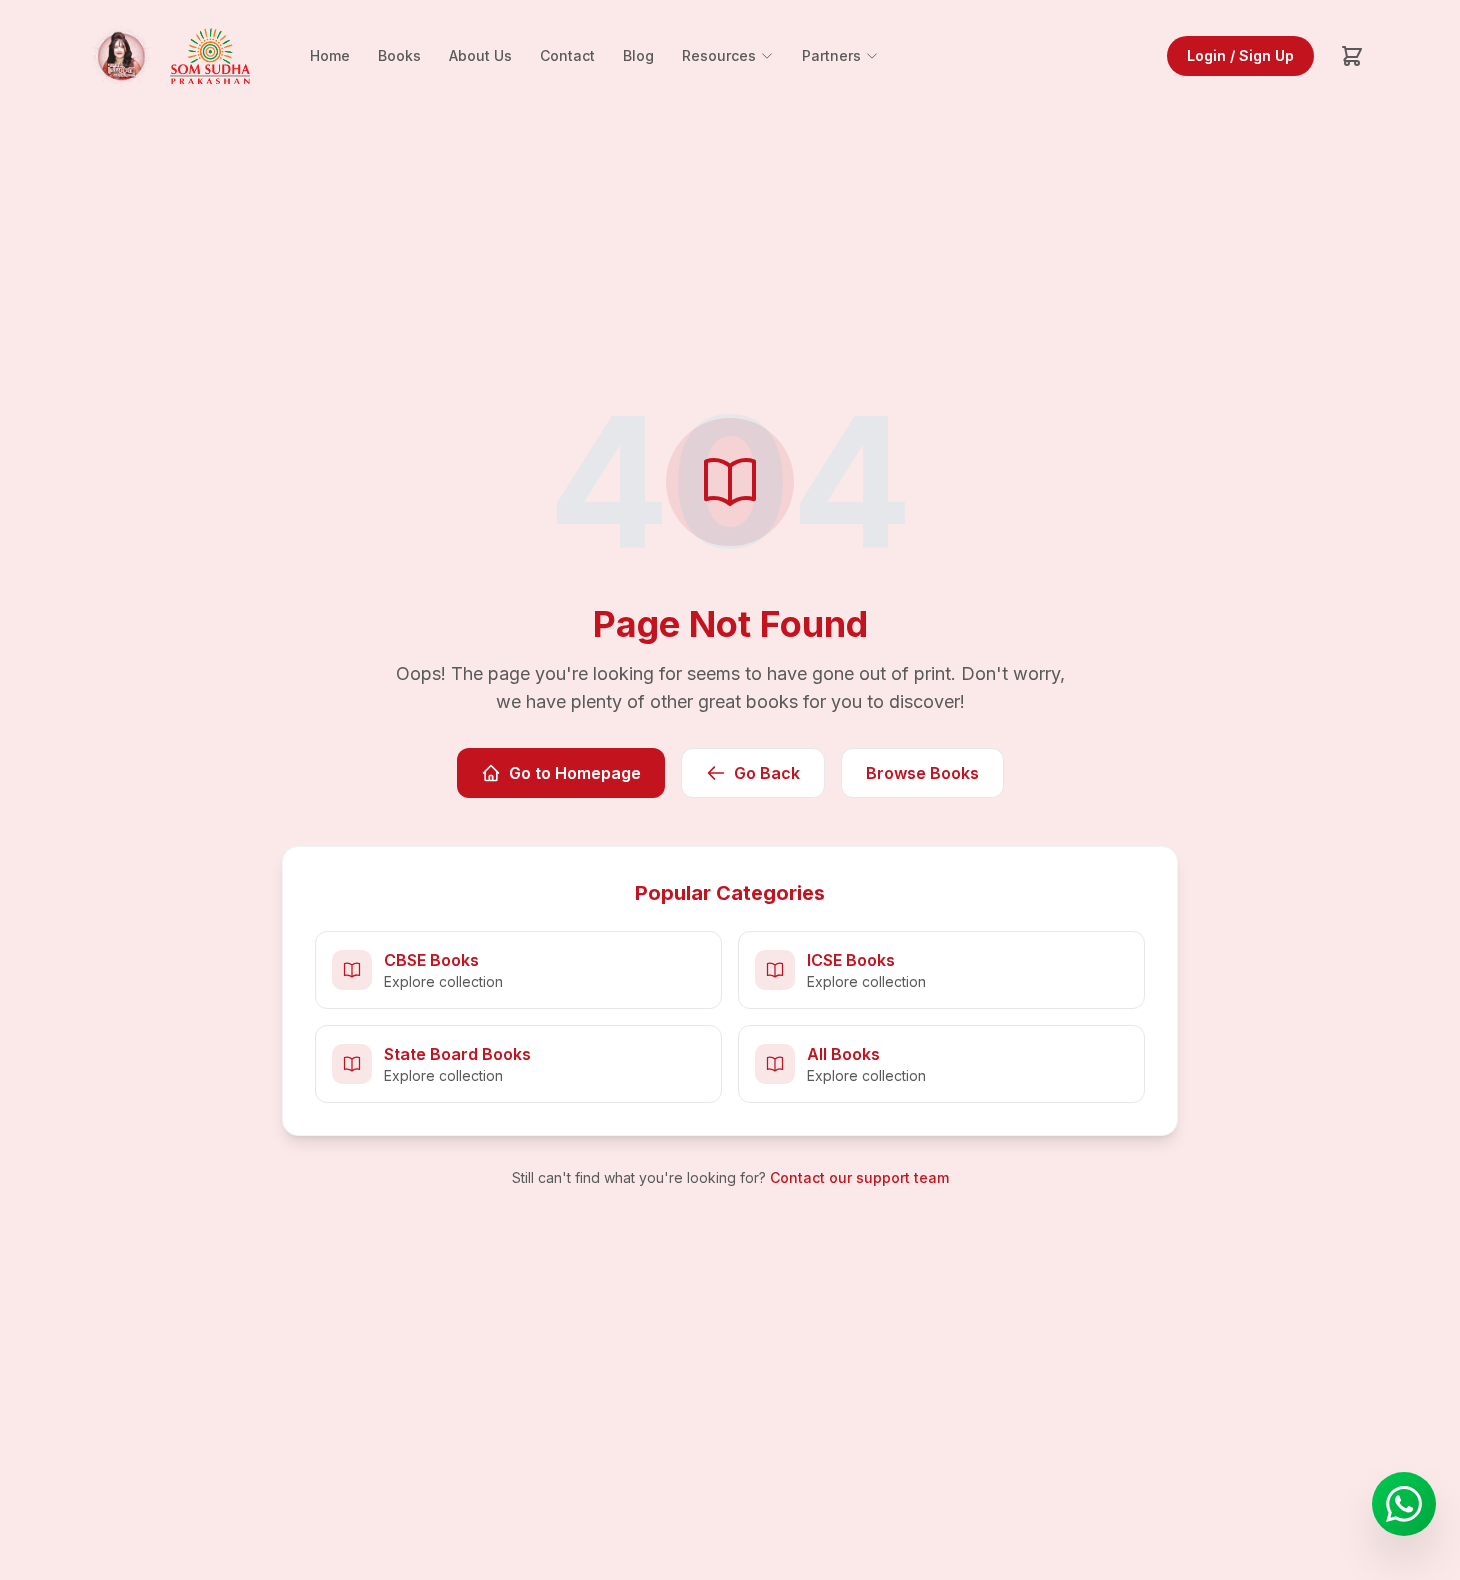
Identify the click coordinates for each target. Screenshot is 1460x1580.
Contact (567, 55)
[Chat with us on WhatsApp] (1404, 1504)
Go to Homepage (575, 773)
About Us (480, 55)
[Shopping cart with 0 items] (1352, 56)
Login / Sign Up (1240, 55)
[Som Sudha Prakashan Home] (168, 56)
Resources (719, 55)
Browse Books (922, 773)
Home (330, 55)
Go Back (767, 773)
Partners (831, 55)
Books (399, 55)
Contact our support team (859, 1177)
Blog (638, 55)
